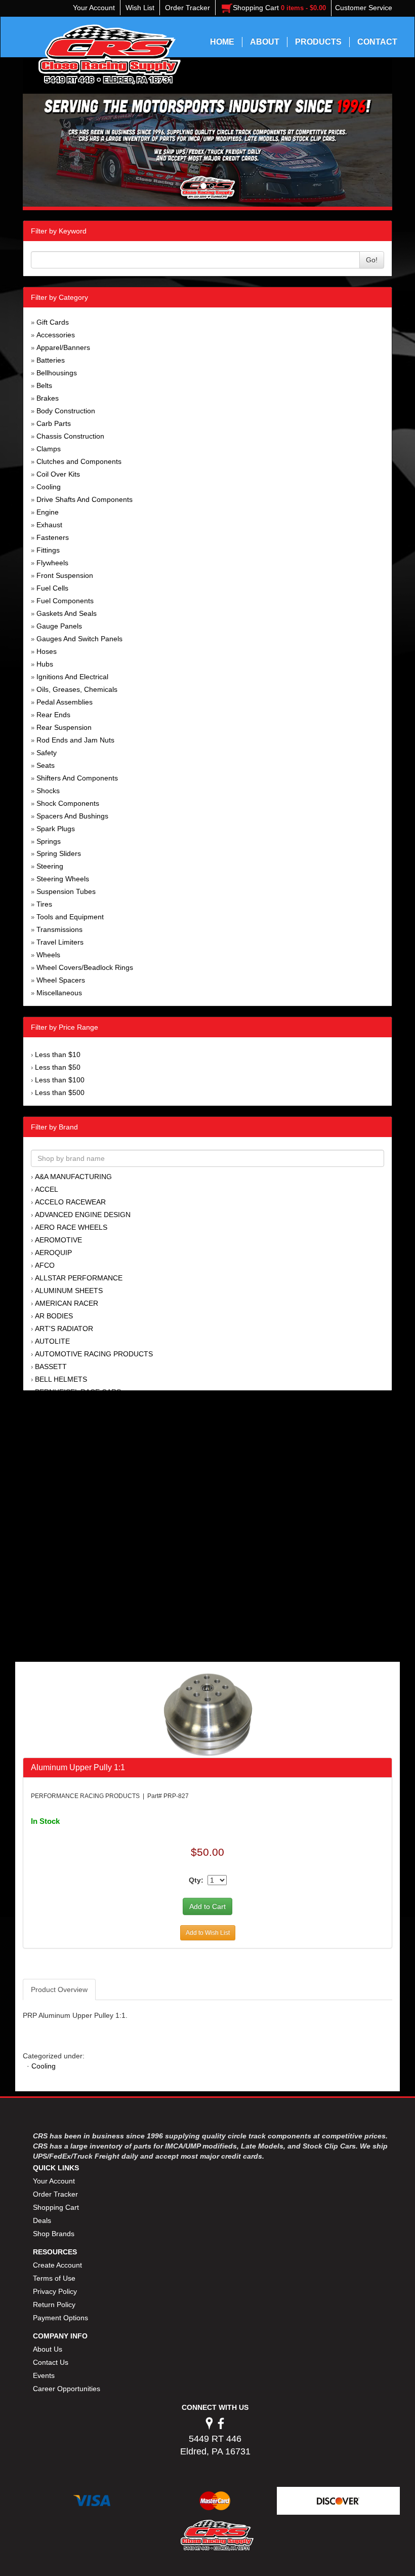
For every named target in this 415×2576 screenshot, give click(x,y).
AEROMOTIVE (58, 1240)
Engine (48, 512)
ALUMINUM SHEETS (69, 1291)
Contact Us (51, 2362)
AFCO (45, 1265)
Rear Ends (53, 715)
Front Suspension (65, 575)
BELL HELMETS (61, 1379)
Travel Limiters (60, 942)
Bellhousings (57, 373)
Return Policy (54, 2305)
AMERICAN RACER (67, 1303)
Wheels (48, 955)
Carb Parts (54, 423)
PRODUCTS (318, 42)
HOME (222, 42)
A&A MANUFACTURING (73, 1177)
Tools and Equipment (70, 917)
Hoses (47, 651)
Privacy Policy (55, 2291)
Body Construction (66, 411)
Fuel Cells (52, 588)
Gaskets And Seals (67, 613)
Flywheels (52, 563)
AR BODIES (54, 1316)
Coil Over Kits (58, 474)
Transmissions (59, 929)
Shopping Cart (56, 2207)
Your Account (54, 2181)
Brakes (48, 398)
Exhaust (49, 525)
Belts (44, 385)
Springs (49, 841)
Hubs (45, 664)
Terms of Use (54, 2278)
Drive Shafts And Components (85, 499)
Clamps (49, 449)
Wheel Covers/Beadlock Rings (85, 967)
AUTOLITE (52, 1341)
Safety (47, 753)
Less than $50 (58, 1067)
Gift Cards (53, 322)
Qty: (196, 1880)
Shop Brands (54, 2234)
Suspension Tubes (66, 891)
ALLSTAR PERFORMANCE (79, 1278)
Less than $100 (60, 1080)
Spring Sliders (59, 853)
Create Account (57, 2265)
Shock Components (68, 803)
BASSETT (51, 1367)
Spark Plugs (56, 829)
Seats (46, 765)
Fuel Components (65, 601)
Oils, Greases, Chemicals (77, 689)
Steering (50, 866)
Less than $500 (60, 1092)
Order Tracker (55, 2194)
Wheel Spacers (61, 980)
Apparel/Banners (63, 347)
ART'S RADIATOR (64, 1329)
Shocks (48, 791)
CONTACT (377, 42)
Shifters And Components (77, 778)
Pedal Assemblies (65, 702)
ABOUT (265, 42)
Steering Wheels (63, 879)
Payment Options (60, 2318)
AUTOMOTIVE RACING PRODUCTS (94, 1354)
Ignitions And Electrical (72, 677)
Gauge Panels (59, 626)
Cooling (49, 487)
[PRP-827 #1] (208, 1714)
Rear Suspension (64, 727)
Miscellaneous (59, 993)
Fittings (48, 550)
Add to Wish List (208, 1933)
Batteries (51, 360)
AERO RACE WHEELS (71, 1227)
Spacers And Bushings (72, 816)
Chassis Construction (70, 436)
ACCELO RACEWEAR (70, 1202)
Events (44, 2375)
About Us (48, 2349)
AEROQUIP (53, 1253)
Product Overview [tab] (59, 1989)
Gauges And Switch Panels (79, 639)
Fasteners (53, 537)
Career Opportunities (67, 2389)
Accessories (56, 335)
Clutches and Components (79, 461)
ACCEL (47, 1189)
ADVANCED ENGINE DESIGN (83, 1215)
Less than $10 (58, 1055)
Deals (42, 2220)
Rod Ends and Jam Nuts (75, 740)
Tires (44, 904)
